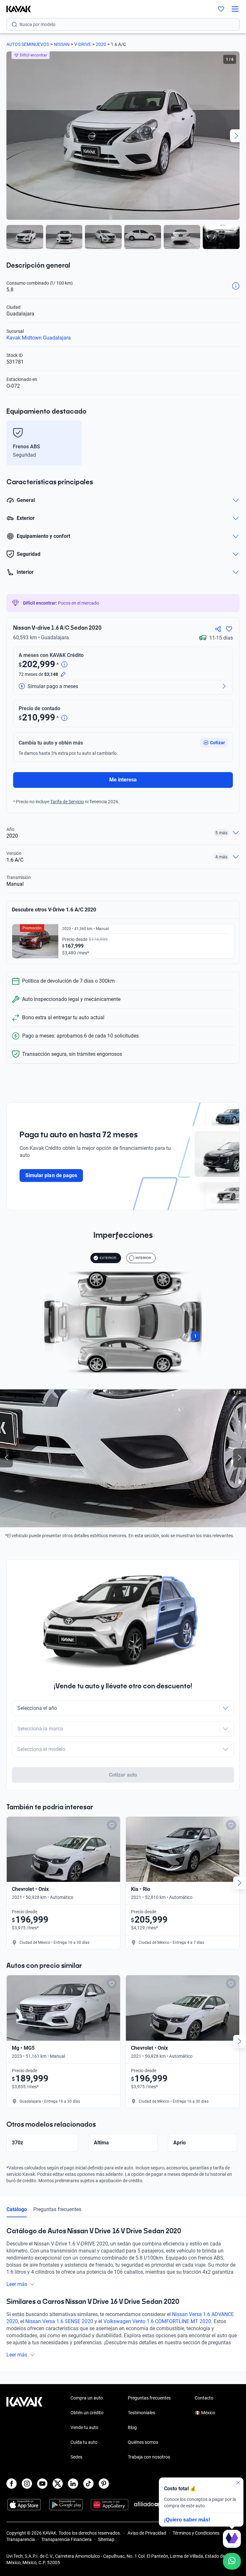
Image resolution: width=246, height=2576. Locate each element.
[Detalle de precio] (64, 665)
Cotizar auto (123, 1775)
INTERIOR (143, 1258)
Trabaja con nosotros (149, 2457)
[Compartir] (218, 629)
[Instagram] (27, 2484)
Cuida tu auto (84, 2442)
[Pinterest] (104, 2484)
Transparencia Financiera (66, 2539)
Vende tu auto (84, 2427)
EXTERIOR (108, 1258)
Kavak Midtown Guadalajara (39, 338)
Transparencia (21, 2539)
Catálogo (17, 2209)
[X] (58, 2484)
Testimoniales (141, 2413)
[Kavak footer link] (24, 2428)
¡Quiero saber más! (187, 2520)
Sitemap (106, 2539)
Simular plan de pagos (51, 1175)
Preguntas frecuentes (57, 2209)
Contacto (204, 2398)
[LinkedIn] (73, 2484)
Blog (132, 2427)
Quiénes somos (143, 2442)
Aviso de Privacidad (147, 2533)
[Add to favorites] (112, 1825)
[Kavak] (15, 9)
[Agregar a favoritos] (229, 629)
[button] (214, 743)
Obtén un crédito (87, 2413)
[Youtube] (42, 2484)
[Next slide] (236, 136)
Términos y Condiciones (196, 2533)
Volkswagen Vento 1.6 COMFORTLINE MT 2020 (157, 2321)
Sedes (76, 2457)
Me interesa (123, 780)
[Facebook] (12, 2484)
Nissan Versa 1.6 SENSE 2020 (59, 2321)
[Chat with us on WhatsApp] (232, 2561)
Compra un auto (87, 2398)
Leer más (17, 2284)
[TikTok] (88, 2484)
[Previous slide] (10, 136)
